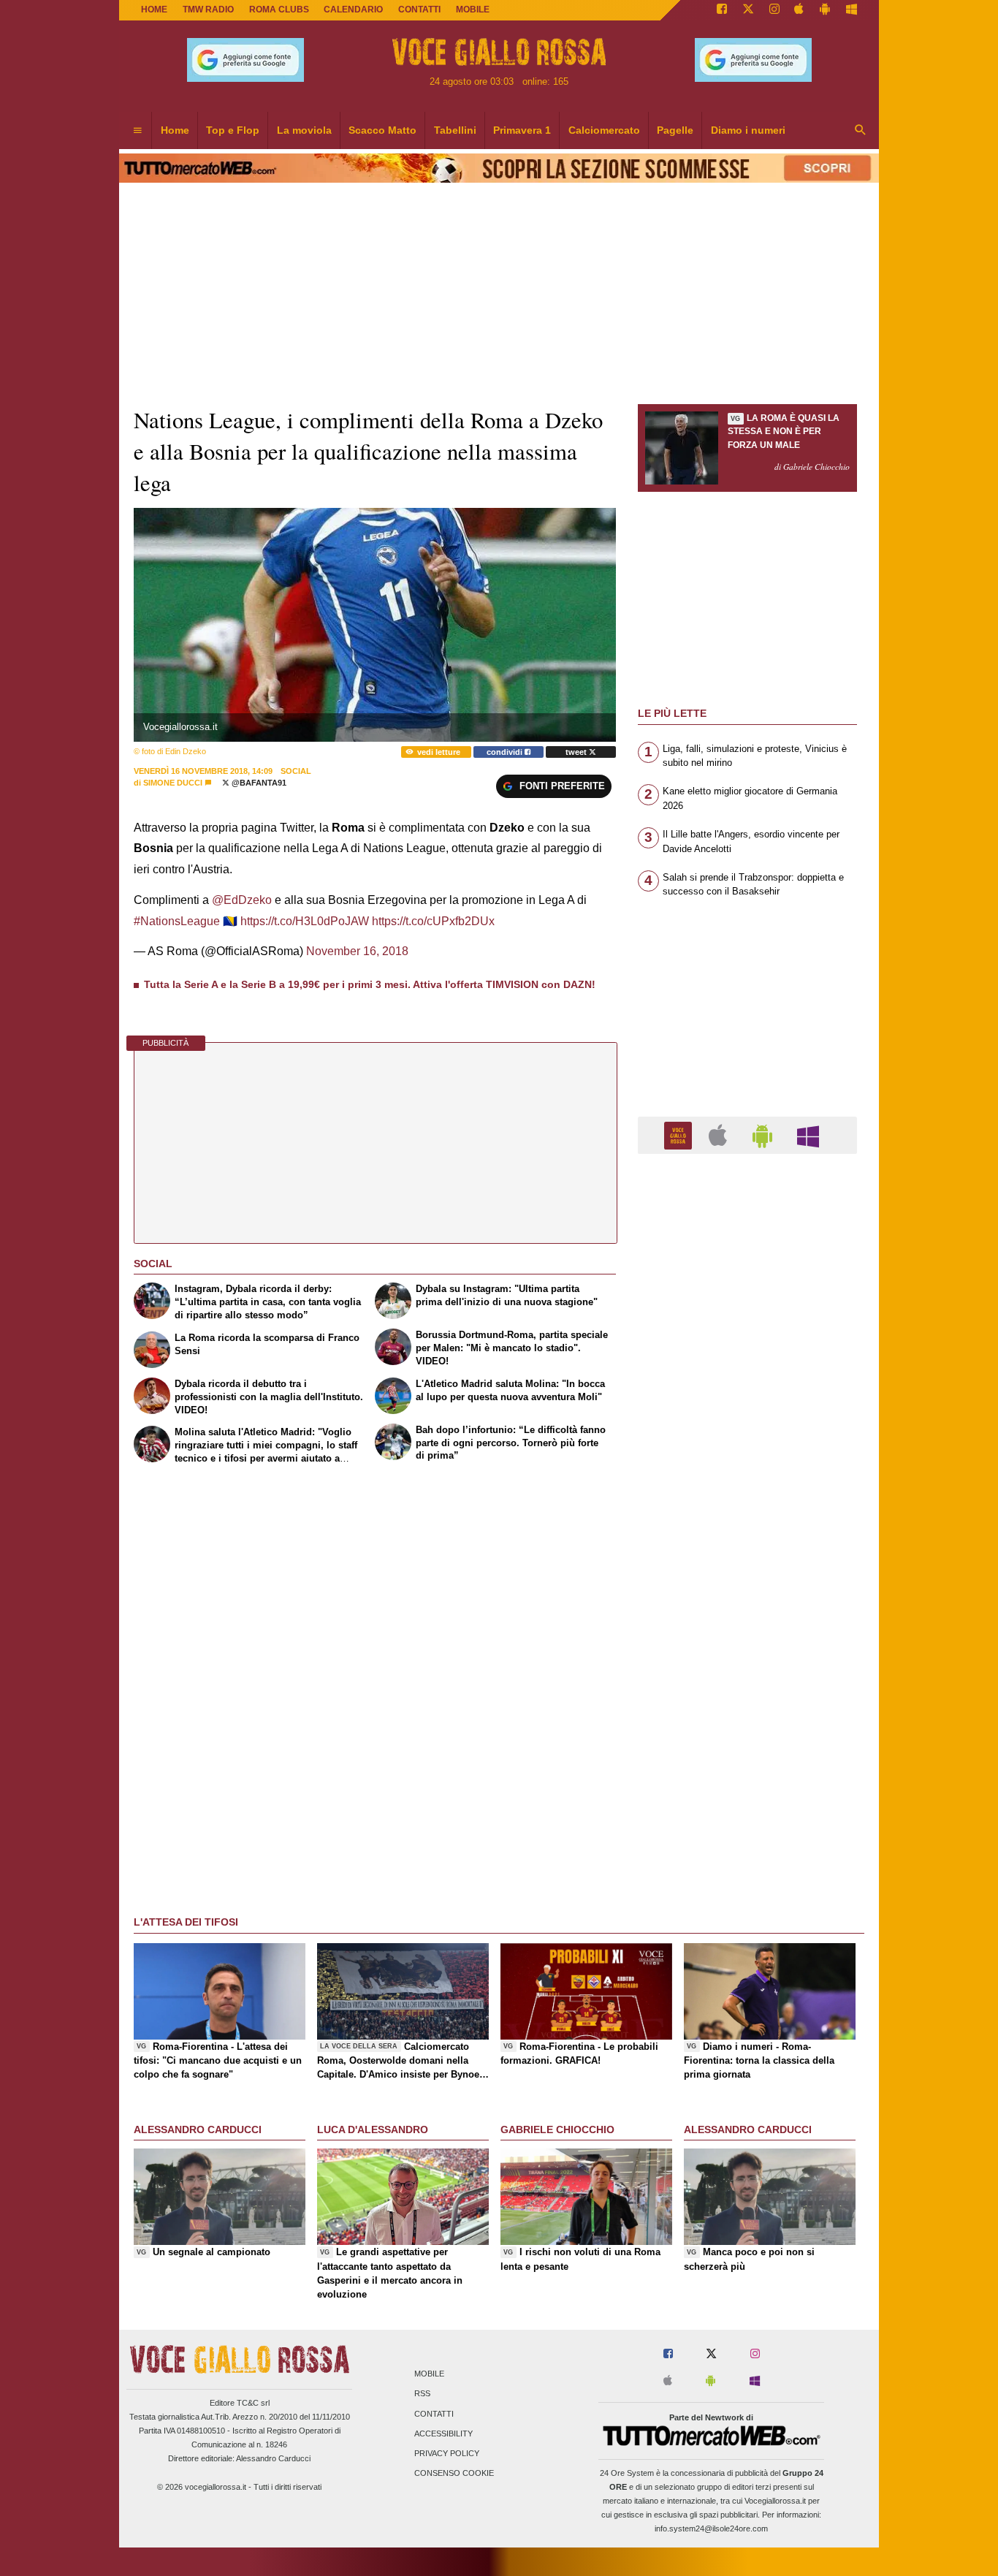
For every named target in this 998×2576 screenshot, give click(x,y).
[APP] (680, 1135)
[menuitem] (137, 131)
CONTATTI (419, 10)
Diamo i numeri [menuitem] (748, 130)
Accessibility (443, 2433)
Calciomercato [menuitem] (604, 130)
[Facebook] (722, 10)
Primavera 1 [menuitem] (522, 130)
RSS (422, 2394)
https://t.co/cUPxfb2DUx (433, 921)
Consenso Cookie (454, 2474)
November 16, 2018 (357, 951)
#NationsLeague (177, 921)
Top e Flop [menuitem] (233, 130)
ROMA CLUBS (279, 10)
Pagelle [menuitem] (675, 130)
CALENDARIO (353, 10)
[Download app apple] (800, 10)
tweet (577, 752)
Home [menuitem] (175, 130)
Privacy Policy (447, 2453)
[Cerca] (861, 131)
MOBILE (473, 10)
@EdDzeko (242, 900)
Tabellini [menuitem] (455, 130)
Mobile (429, 2374)
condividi (506, 752)
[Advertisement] (747, 1732)
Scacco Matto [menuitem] (382, 130)
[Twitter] (748, 10)
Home (154, 10)
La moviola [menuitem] (304, 130)
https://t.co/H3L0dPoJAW (305, 921)
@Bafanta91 (258, 783)
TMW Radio (208, 10)
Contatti (434, 2414)
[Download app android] (825, 10)
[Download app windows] (852, 10)
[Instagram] (774, 10)
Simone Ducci (173, 783)
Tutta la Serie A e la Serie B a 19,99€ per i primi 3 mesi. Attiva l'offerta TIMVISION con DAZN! (370, 984)
